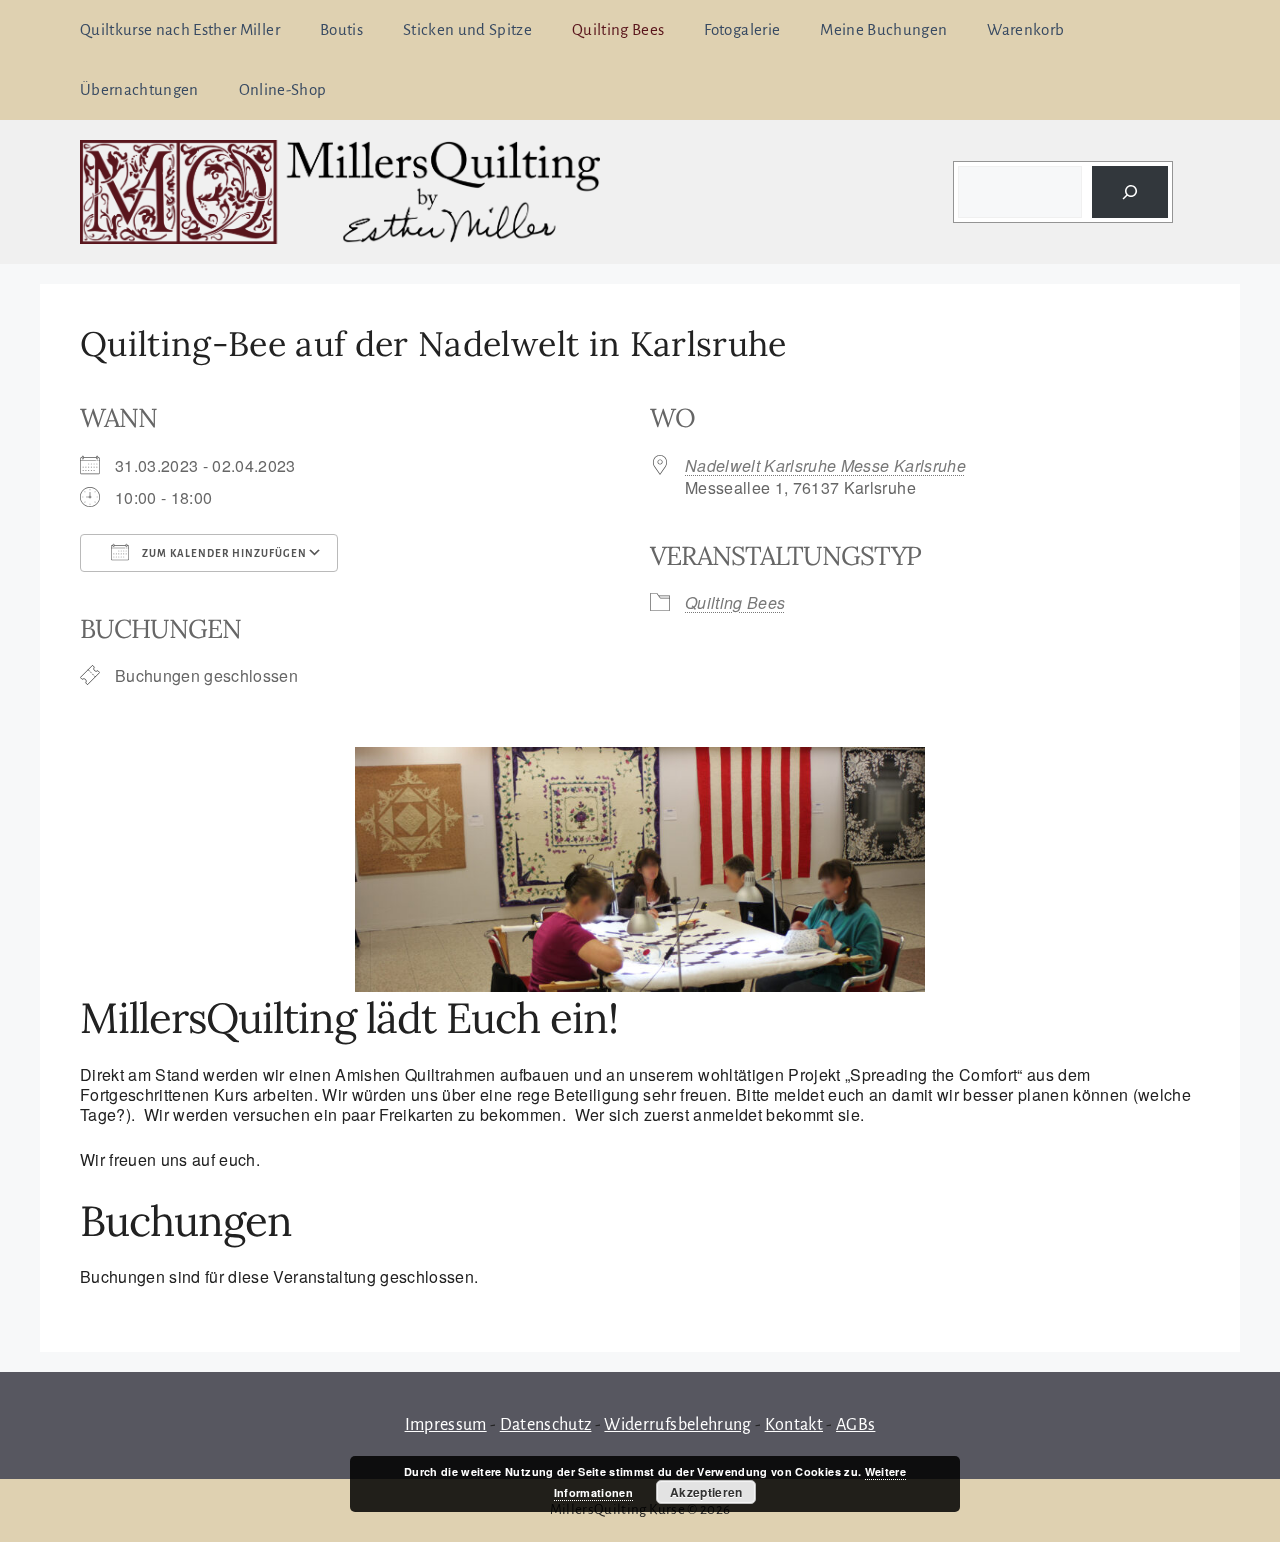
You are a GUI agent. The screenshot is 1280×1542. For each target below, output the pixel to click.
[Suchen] (1130, 192)
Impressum (446, 1425)
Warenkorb (1025, 29)
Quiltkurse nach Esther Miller (180, 29)
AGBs (855, 1425)
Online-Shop (283, 89)
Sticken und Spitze (467, 29)
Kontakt (794, 1425)
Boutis (341, 29)
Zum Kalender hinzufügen (223, 553)
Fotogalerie (742, 29)
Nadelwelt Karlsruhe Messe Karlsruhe (825, 465)
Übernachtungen (139, 89)
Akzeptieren (706, 1492)
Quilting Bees (618, 29)
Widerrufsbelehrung (677, 1425)
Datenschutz (546, 1425)
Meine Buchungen (883, 29)
